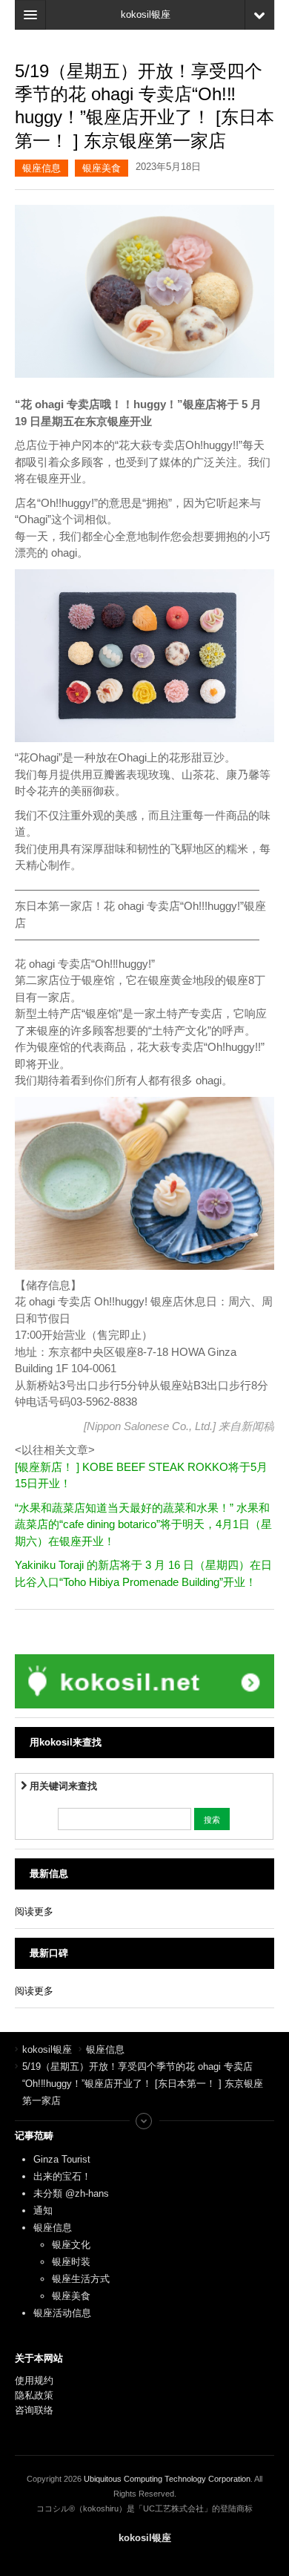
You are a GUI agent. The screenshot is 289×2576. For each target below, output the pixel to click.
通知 (43, 2210)
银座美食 (102, 168)
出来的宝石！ (62, 2176)
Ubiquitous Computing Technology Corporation (167, 2479)
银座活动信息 (62, 2313)
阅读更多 (34, 1911)
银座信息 (41, 168)
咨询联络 (34, 2410)
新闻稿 (258, 1426)
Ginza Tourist (62, 2159)
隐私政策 (34, 2395)
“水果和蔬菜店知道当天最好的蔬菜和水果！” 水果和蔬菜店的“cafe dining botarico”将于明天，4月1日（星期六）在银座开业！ (143, 1524)
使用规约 (34, 2380)
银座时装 (71, 2262)
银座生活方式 (81, 2279)
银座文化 (71, 2245)
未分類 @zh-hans (71, 2193)
